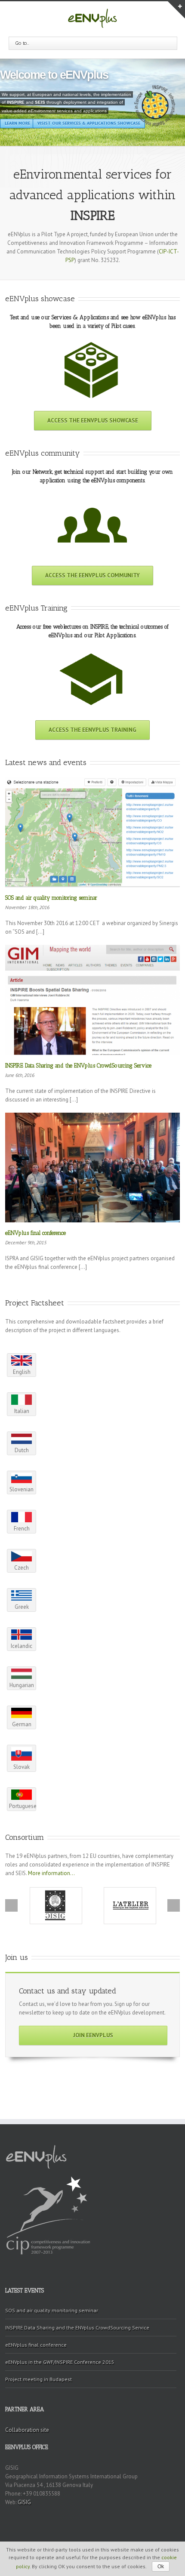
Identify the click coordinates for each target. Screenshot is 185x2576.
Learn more (93, 110)
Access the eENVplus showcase (93, 421)
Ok (161, 2567)
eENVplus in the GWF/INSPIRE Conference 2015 (60, 2362)
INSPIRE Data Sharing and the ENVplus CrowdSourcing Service (78, 1066)
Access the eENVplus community (92, 575)
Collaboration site (27, 2430)
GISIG (24, 2502)
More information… (51, 1873)
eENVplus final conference (35, 1233)
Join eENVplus (93, 2035)
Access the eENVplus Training (92, 730)
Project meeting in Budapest (39, 2379)
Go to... (22, 43)
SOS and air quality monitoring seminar (51, 898)
